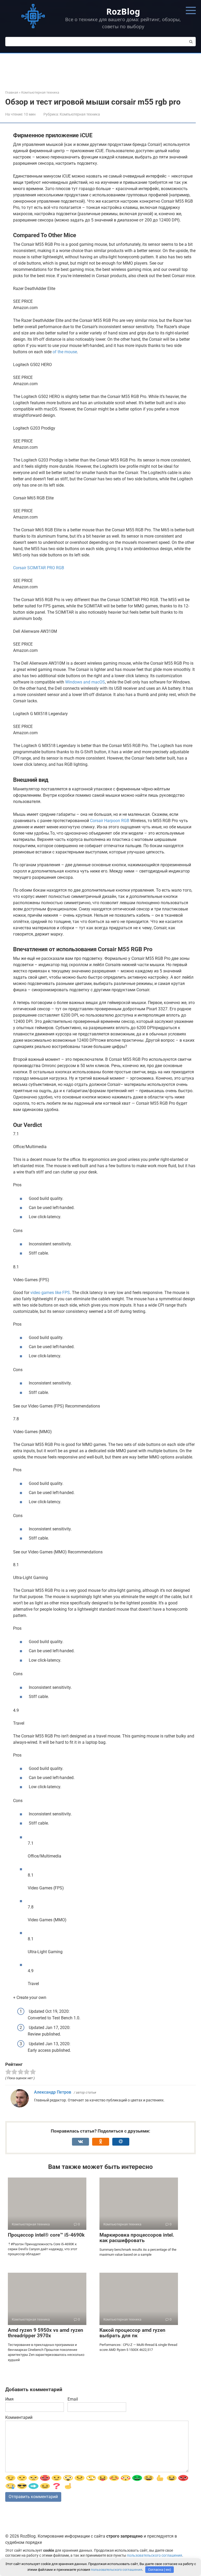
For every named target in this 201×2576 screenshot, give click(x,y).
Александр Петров (53, 2092)
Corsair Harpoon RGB (110, 821)
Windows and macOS (85, 682)
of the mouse (65, 352)
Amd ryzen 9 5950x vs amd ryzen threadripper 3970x (46, 2333)
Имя (9, 2399)
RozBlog (123, 11)
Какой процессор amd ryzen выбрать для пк (132, 2333)
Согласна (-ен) (160, 2570)
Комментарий (19, 2417)
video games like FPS (50, 1293)
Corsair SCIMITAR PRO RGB (39, 568)
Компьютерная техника (80, 114)
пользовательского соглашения (155, 2555)
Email (73, 2399)
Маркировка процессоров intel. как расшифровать (137, 2238)
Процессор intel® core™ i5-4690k (46, 2235)
